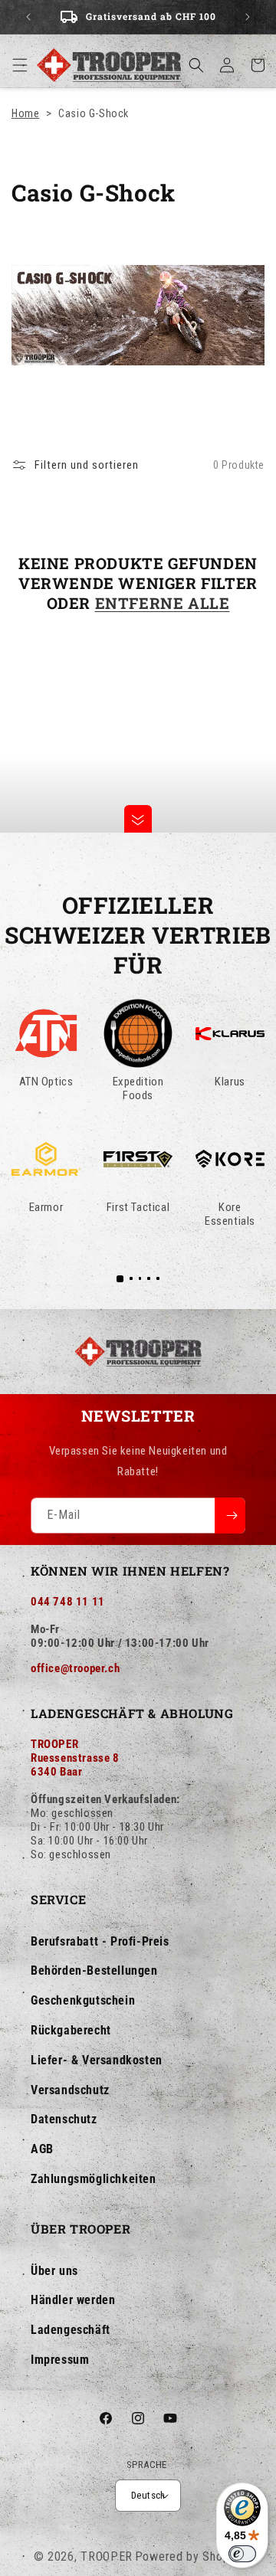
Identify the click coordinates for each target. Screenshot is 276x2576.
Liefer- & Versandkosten (97, 2060)
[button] (20, 65)
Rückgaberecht (71, 2030)
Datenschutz (64, 2119)
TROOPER (107, 2556)
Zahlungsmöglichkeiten (94, 2179)
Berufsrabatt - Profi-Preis (100, 1941)
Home (25, 113)
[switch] (242, 2554)
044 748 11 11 (68, 1602)
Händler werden (73, 2300)
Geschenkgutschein (83, 2000)
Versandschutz (70, 2090)
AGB (42, 2149)
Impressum (60, 2360)
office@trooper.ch (75, 1668)
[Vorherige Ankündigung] (28, 17)
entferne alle (163, 603)
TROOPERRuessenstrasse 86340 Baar (75, 1758)
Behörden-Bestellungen (94, 1970)
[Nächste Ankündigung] (248, 17)
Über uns (54, 2271)
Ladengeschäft (71, 2330)
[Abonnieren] (230, 1515)
